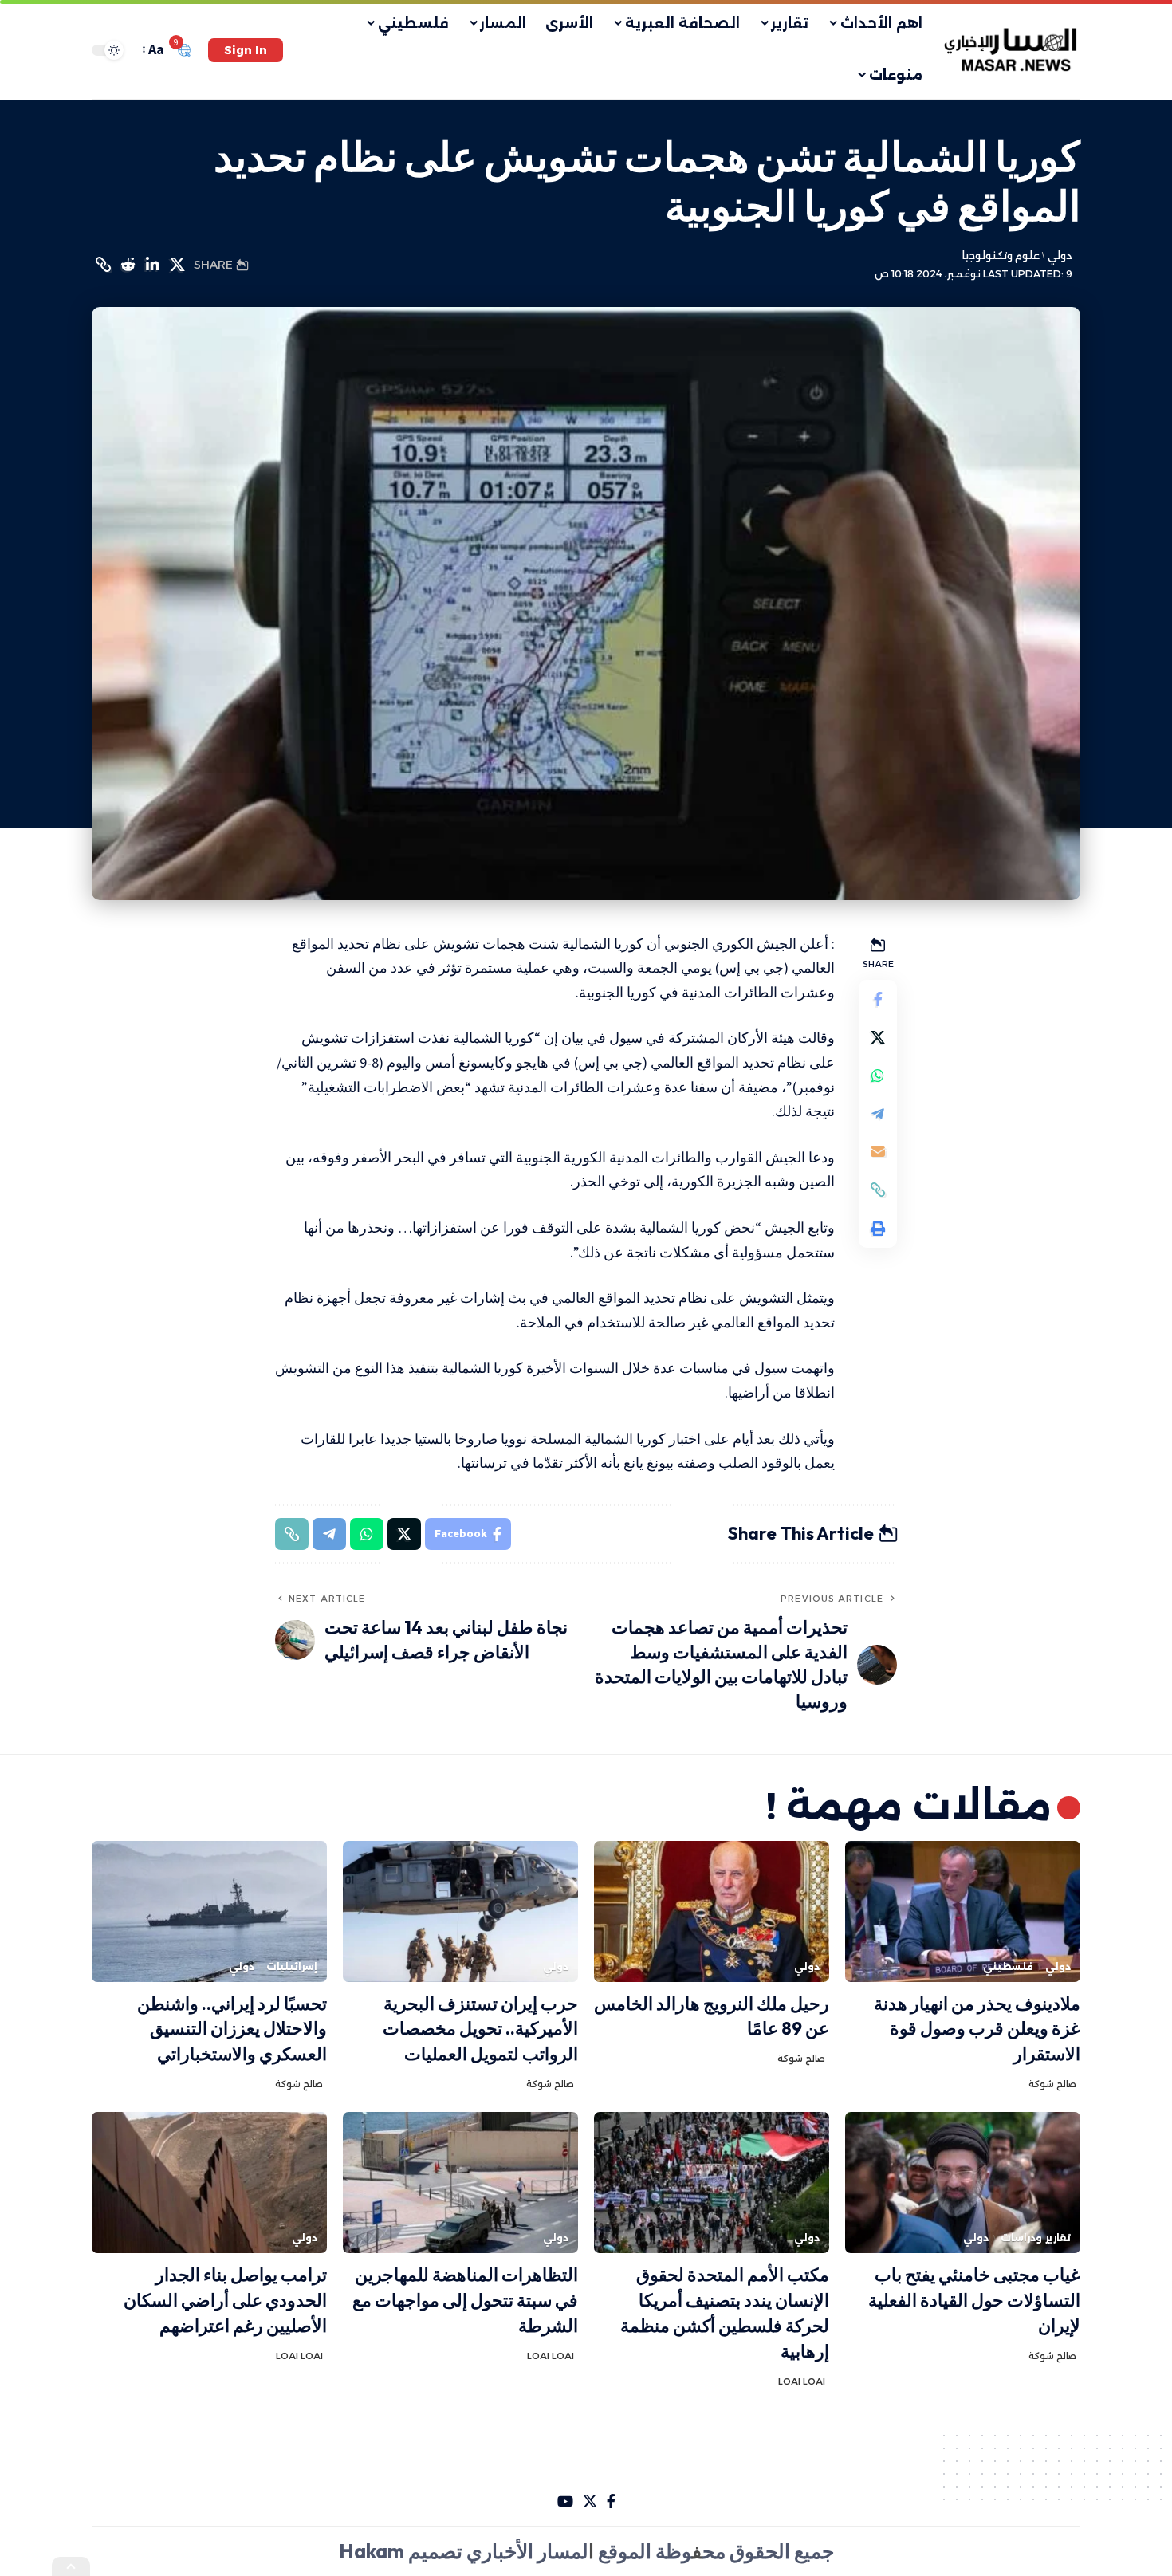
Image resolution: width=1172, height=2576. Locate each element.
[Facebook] (611, 2501)
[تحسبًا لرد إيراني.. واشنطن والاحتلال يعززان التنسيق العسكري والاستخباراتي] (209, 1911)
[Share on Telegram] (878, 1113)
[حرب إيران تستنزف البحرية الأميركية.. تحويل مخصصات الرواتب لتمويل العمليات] (460, 1911)
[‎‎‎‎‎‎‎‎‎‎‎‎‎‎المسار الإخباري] (1012, 50)
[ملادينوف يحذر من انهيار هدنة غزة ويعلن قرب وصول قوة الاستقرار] (963, 1911)
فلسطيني (1008, 1966)
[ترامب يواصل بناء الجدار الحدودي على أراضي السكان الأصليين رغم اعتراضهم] (209, 2183)
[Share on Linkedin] (152, 265)
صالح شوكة (1052, 2084)
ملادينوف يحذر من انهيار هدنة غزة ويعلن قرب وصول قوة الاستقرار (977, 2029)
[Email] (878, 1151)
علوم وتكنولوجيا (1001, 256)
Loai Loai (802, 2381)
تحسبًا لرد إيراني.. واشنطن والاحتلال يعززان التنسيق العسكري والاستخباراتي (232, 2029)
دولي (1060, 256)
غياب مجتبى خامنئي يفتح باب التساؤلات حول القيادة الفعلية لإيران (974, 2300)
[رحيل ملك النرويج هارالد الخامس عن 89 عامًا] (712, 1911)
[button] (246, 50)
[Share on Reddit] (128, 265)
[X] (590, 2501)
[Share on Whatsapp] (878, 1075)
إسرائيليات (292, 1966)
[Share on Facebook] (878, 998)
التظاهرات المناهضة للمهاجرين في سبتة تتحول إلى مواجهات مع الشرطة (465, 2300)
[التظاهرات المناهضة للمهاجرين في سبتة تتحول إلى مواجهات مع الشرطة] (460, 2183)
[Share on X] (177, 265)
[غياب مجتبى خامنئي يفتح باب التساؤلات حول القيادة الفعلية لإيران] (963, 2183)
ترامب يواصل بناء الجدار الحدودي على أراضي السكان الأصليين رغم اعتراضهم (225, 2300)
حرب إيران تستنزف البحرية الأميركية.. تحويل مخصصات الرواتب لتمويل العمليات (480, 2029)
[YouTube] (565, 2501)
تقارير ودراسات (1036, 2238)
